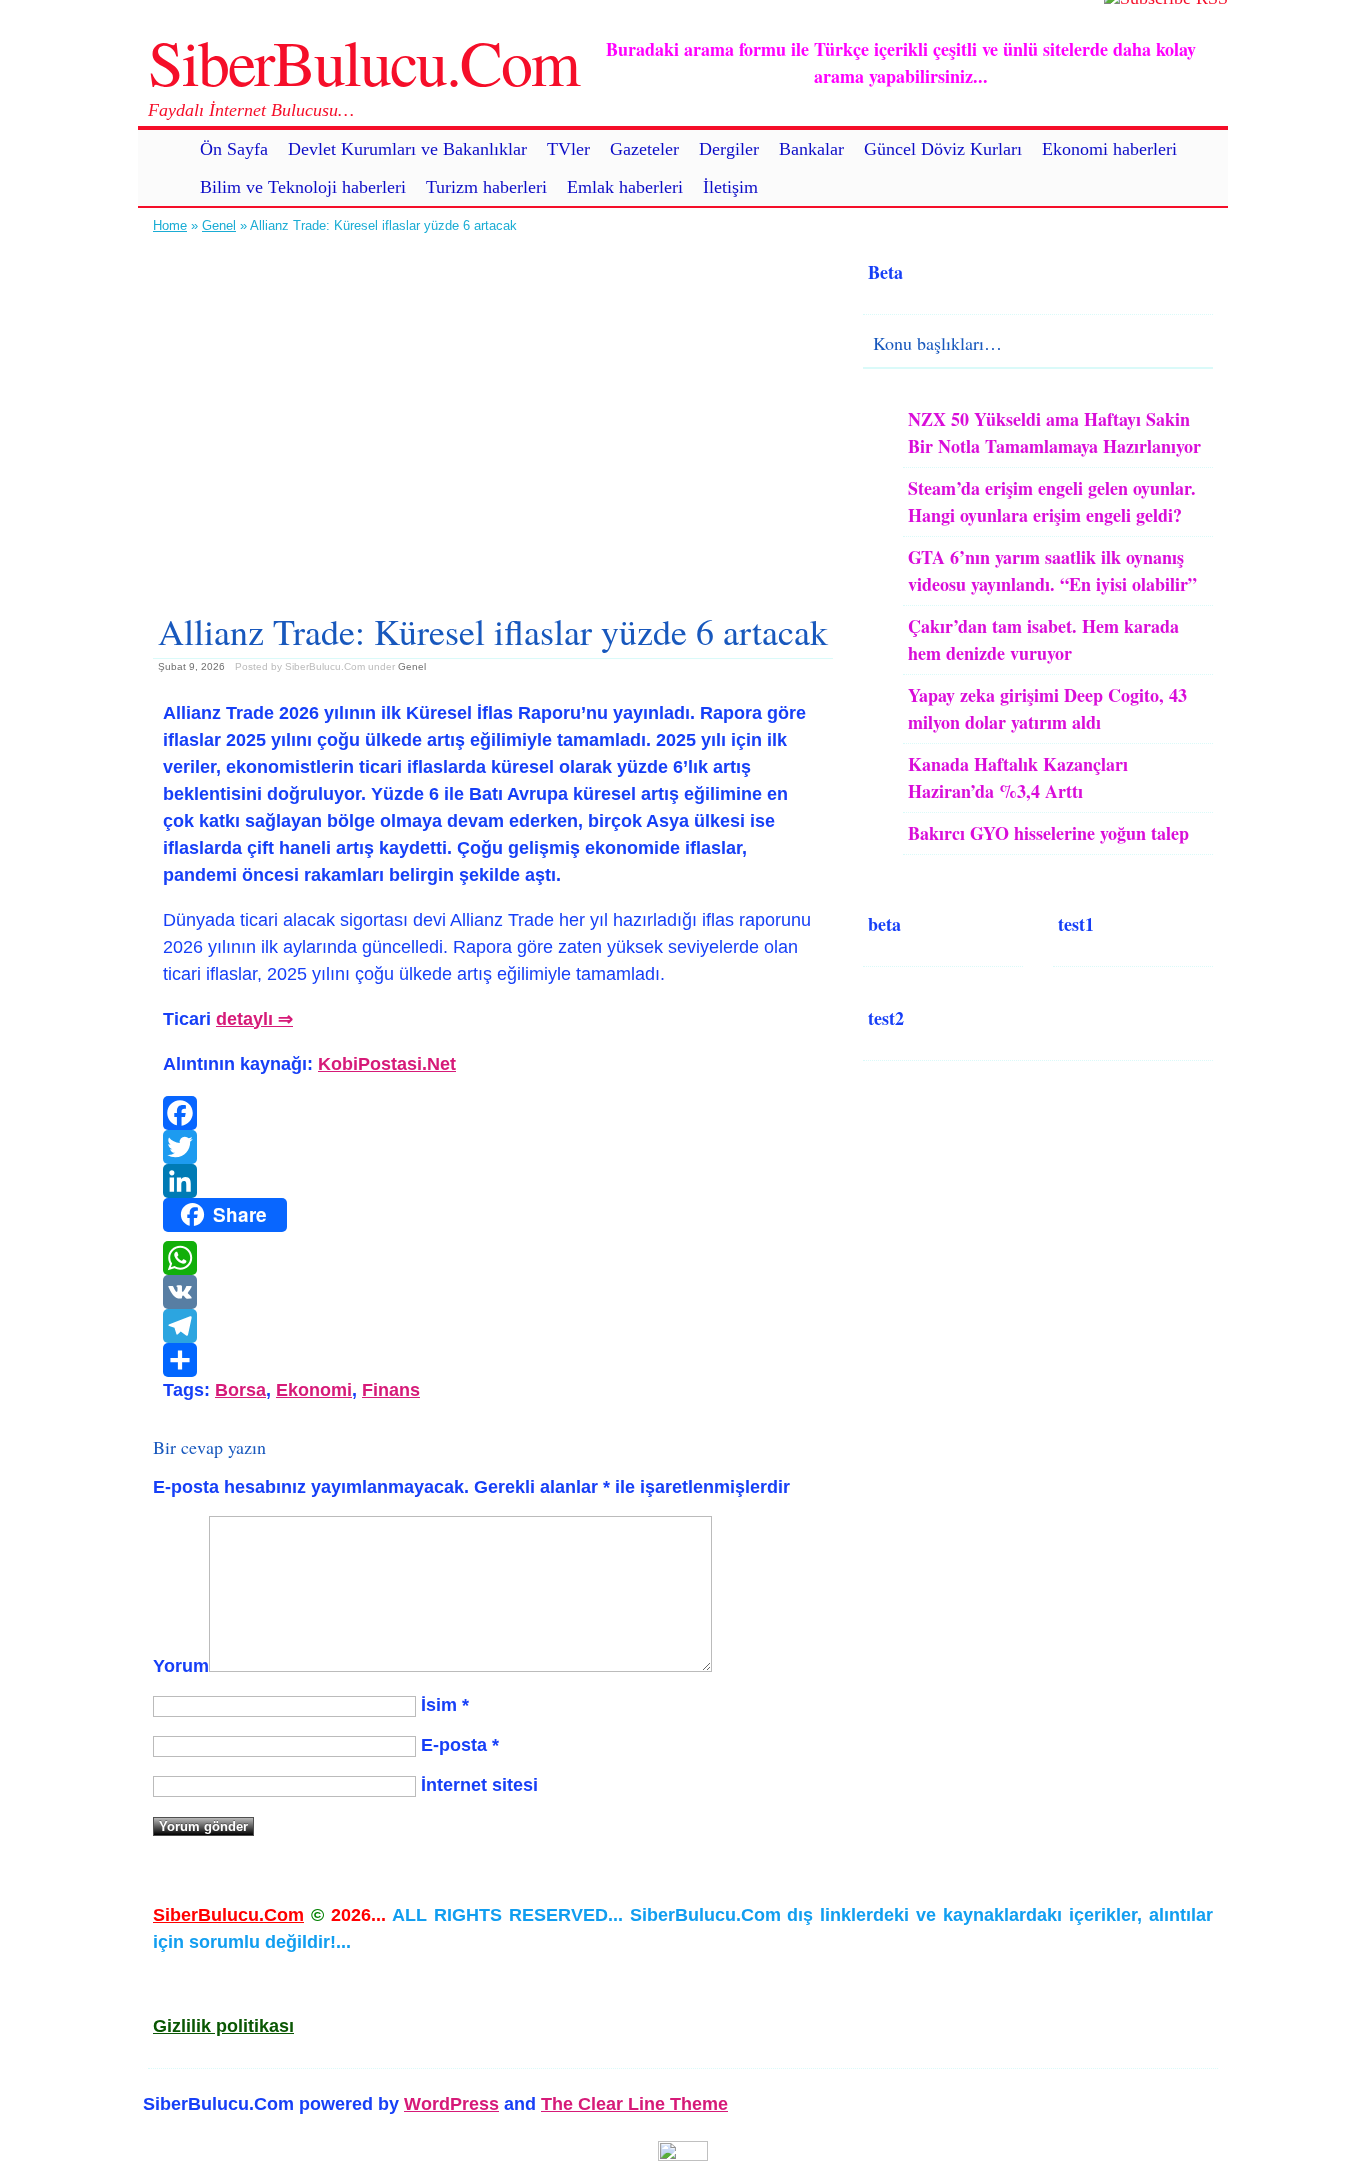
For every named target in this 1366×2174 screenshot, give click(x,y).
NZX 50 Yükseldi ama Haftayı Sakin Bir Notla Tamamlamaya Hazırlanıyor (1054, 432)
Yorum (181, 1666)
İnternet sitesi (479, 1785)
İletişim (730, 187)
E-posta (454, 1745)
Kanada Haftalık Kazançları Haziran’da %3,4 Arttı (1018, 777)
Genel (219, 225)
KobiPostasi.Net (387, 1064)
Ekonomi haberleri (1109, 149)
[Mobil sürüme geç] (683, 2155)
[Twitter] (493, 1147)
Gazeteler (644, 149)
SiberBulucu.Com (363, 61)
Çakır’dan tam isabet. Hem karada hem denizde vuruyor (1043, 639)
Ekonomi (314, 1390)
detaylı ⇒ (254, 1019)
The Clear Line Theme (634, 2104)
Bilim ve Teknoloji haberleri (303, 187)
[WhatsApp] (493, 1258)
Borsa (240, 1390)
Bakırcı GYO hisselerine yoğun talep (1048, 833)
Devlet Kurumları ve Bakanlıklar (407, 149)
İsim (439, 1705)
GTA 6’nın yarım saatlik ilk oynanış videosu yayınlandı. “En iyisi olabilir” (1052, 570)
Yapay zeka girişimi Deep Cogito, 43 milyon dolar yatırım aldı (1047, 708)
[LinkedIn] (493, 1181)
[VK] (493, 1292)
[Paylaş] (493, 1360)
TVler (568, 149)
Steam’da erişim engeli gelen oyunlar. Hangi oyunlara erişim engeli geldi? (1052, 501)
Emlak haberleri (625, 187)
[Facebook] (493, 1113)
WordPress (451, 2104)
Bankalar (811, 149)
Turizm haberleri (486, 187)
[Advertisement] (493, 415)
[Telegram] (493, 1326)
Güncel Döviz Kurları (943, 149)
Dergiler (729, 149)
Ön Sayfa (234, 149)
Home (170, 225)
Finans (391, 1390)
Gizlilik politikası (223, 2026)
